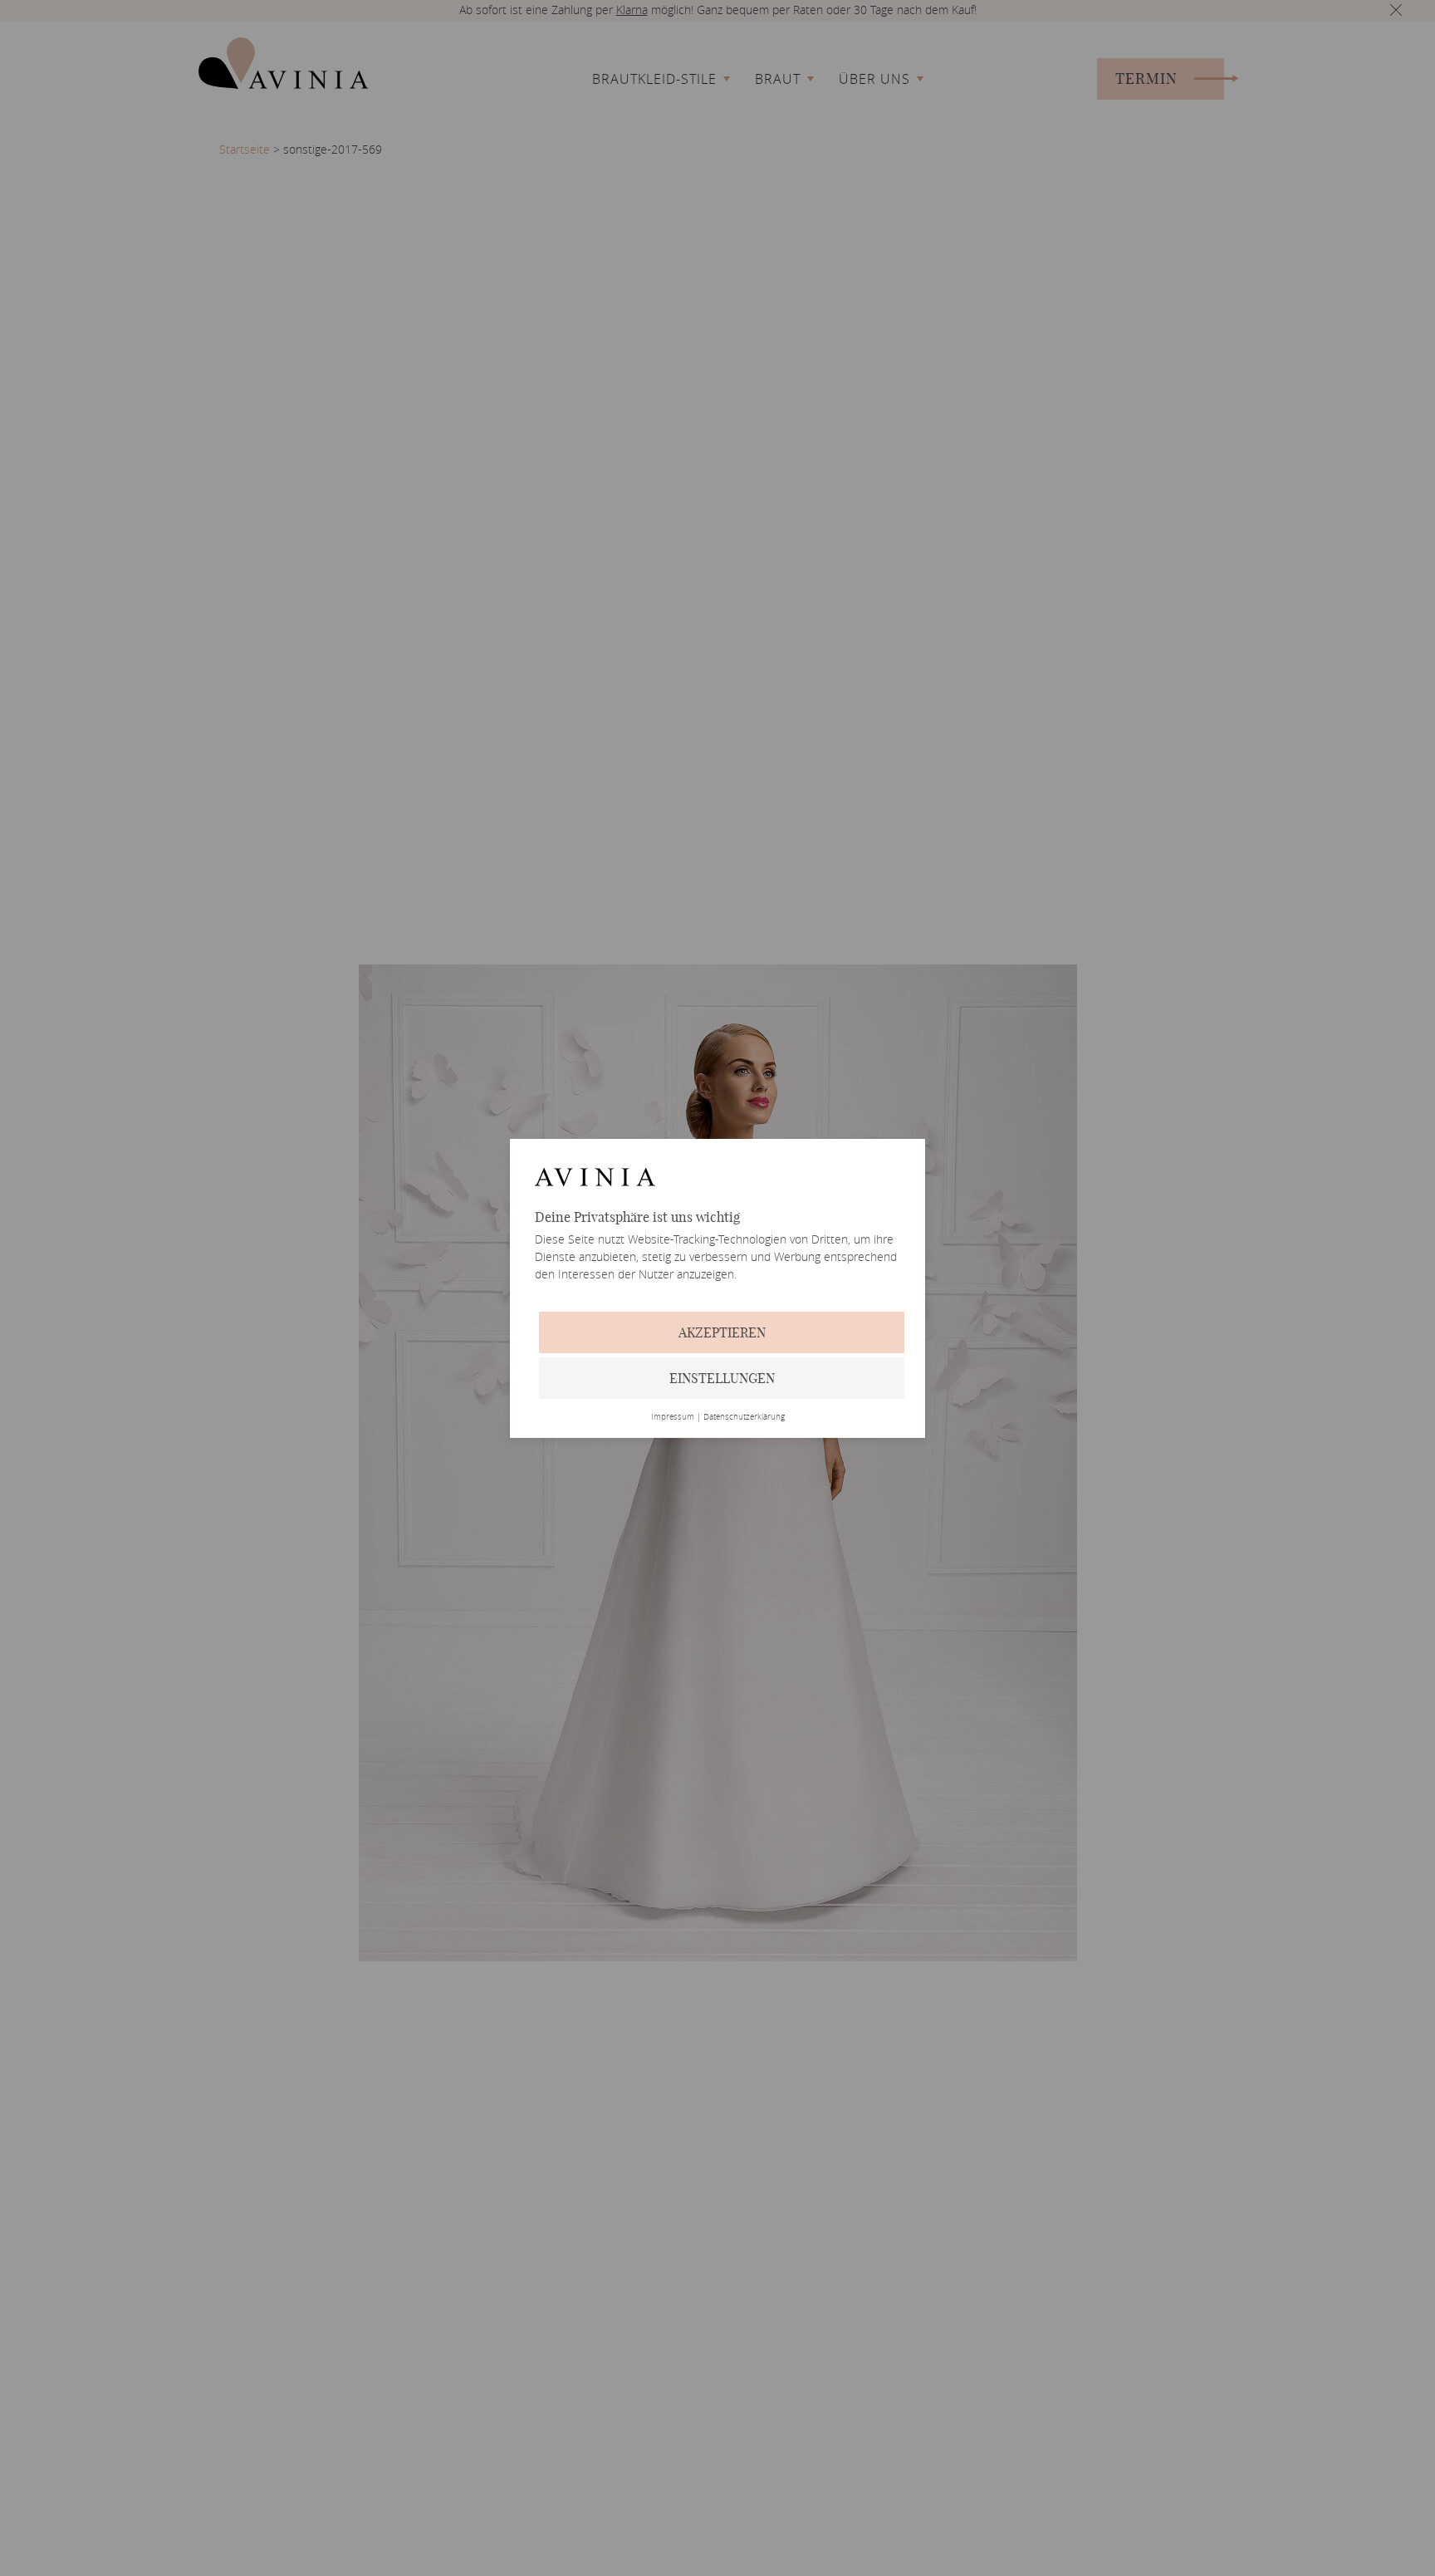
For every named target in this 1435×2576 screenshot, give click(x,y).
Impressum (673, 1417)
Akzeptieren (722, 1332)
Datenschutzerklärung (744, 1417)
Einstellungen (722, 1378)
